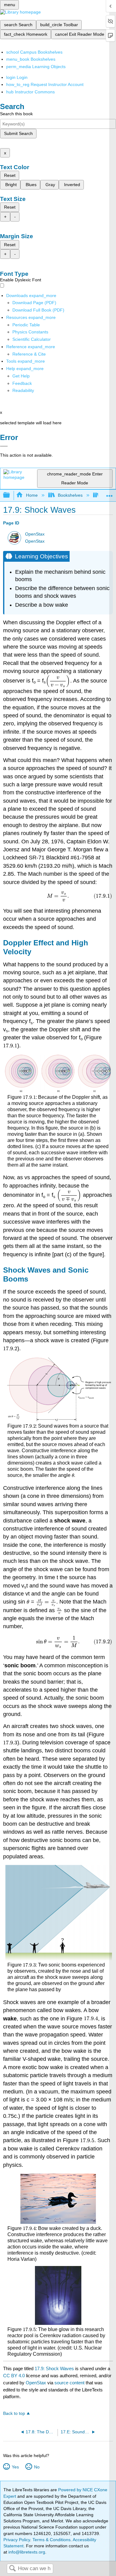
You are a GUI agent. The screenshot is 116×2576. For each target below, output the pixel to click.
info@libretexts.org (26, 2552)
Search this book (16, 114)
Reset (10, 175)
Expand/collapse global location (110, 493)
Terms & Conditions (52, 2540)
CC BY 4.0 (14, 2376)
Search (12, 2569)
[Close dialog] (4, 446)
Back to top (14, 2413)
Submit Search (18, 133)
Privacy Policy (17, 2540)
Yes (15, 2467)
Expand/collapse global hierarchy (11, 495)
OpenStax (35, 534)
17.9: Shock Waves (54, 2368)
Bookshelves (70, 495)
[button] (22, 383)
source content (69, 2383)
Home (32, 495)
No (37, 2467)
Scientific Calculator (32, 339)
